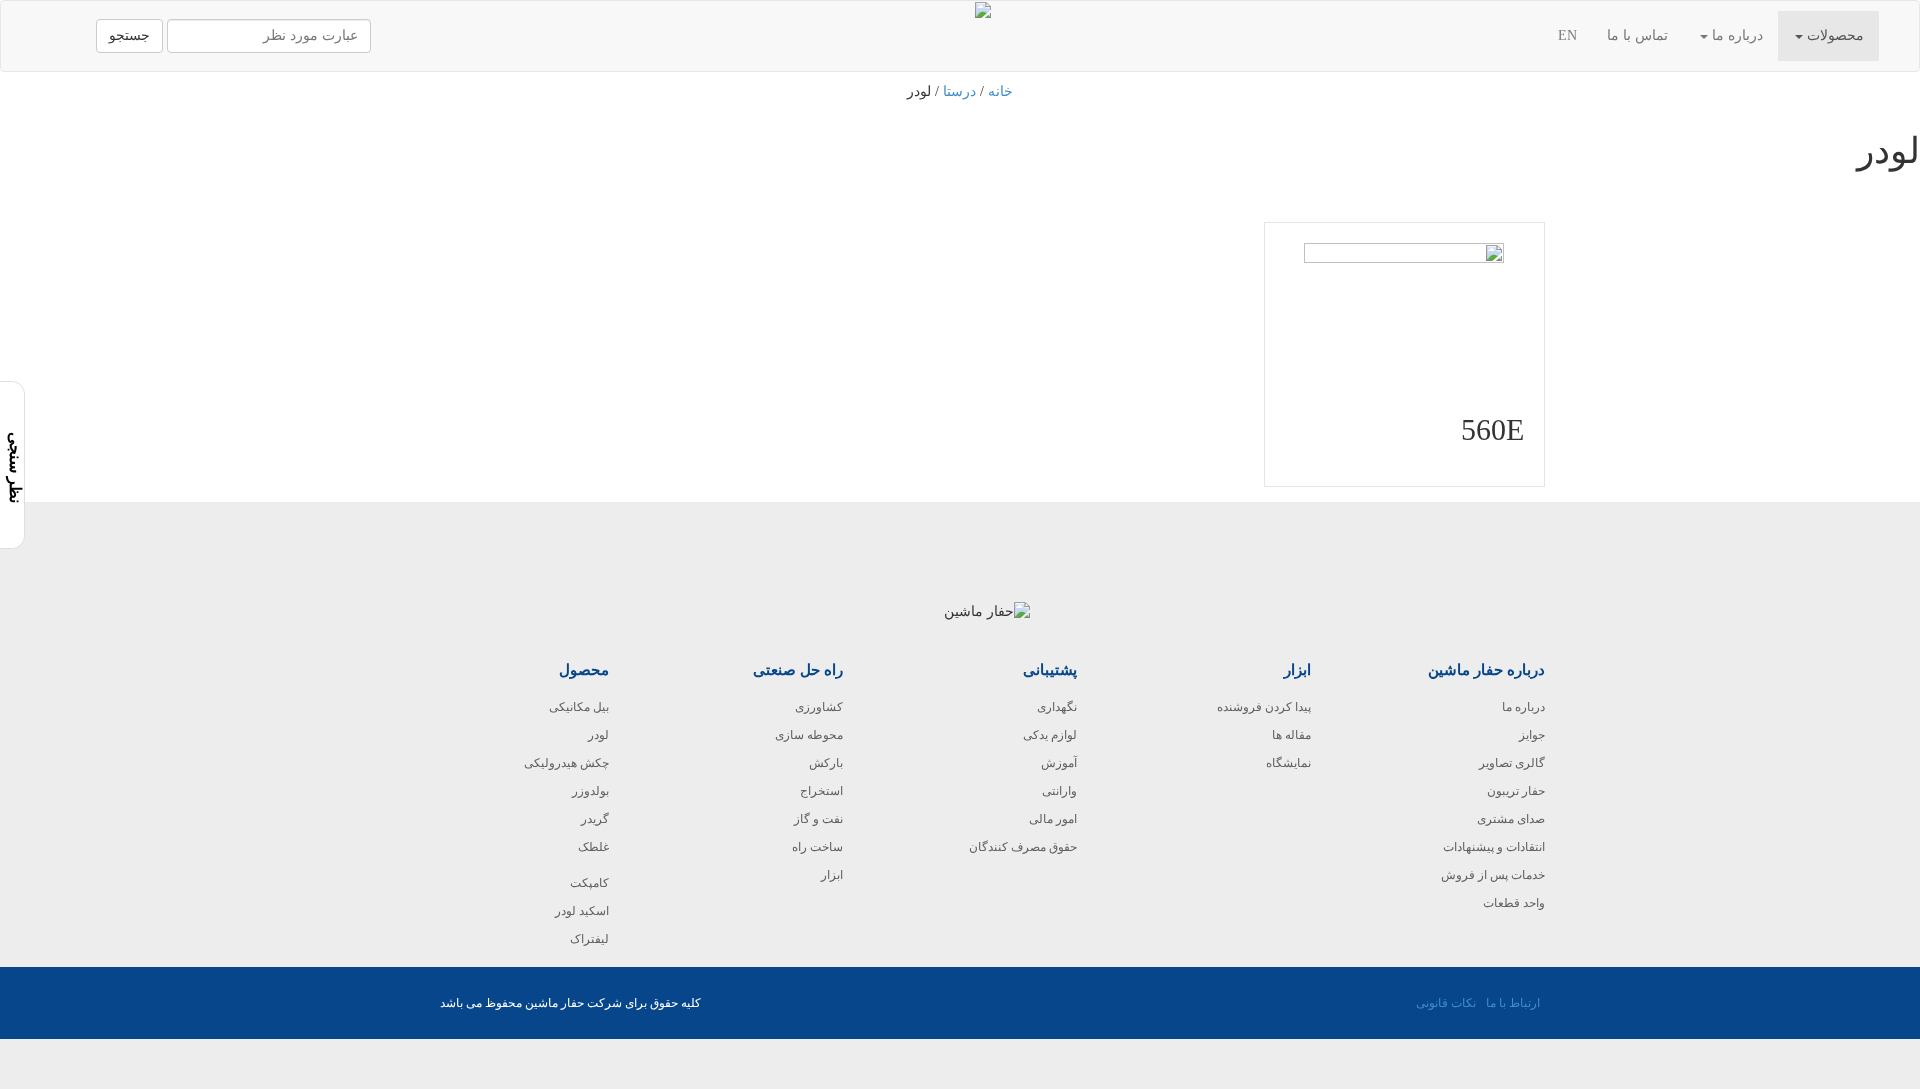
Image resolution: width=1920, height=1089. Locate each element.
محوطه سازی (809, 735)
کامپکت (589, 883)
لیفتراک (589, 939)
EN (1567, 35)
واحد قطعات (1514, 903)
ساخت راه (817, 847)
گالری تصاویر (1512, 763)
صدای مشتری (1511, 819)
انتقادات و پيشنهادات (1494, 847)
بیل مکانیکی (579, 707)
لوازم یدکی (1050, 735)
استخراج (821, 791)
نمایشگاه (1288, 763)
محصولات (1833, 35)
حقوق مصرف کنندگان (1023, 847)
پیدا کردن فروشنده (1264, 707)
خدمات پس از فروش (1493, 875)
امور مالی (1053, 819)
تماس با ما (1637, 35)
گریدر (595, 819)
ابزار (832, 875)
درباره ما (1735, 35)
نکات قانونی (1446, 1003)
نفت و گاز (818, 819)
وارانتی (1059, 791)
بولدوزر (590, 791)
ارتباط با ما (1513, 1003)
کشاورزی (819, 707)
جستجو (129, 35)
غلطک (593, 847)
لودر (598, 735)
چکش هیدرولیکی (566, 763)
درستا (959, 91)
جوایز (1532, 735)
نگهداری (1057, 707)
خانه (1000, 91)
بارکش (826, 763)
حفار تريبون (1516, 791)
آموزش (1059, 763)
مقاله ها (1291, 735)
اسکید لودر (582, 911)
